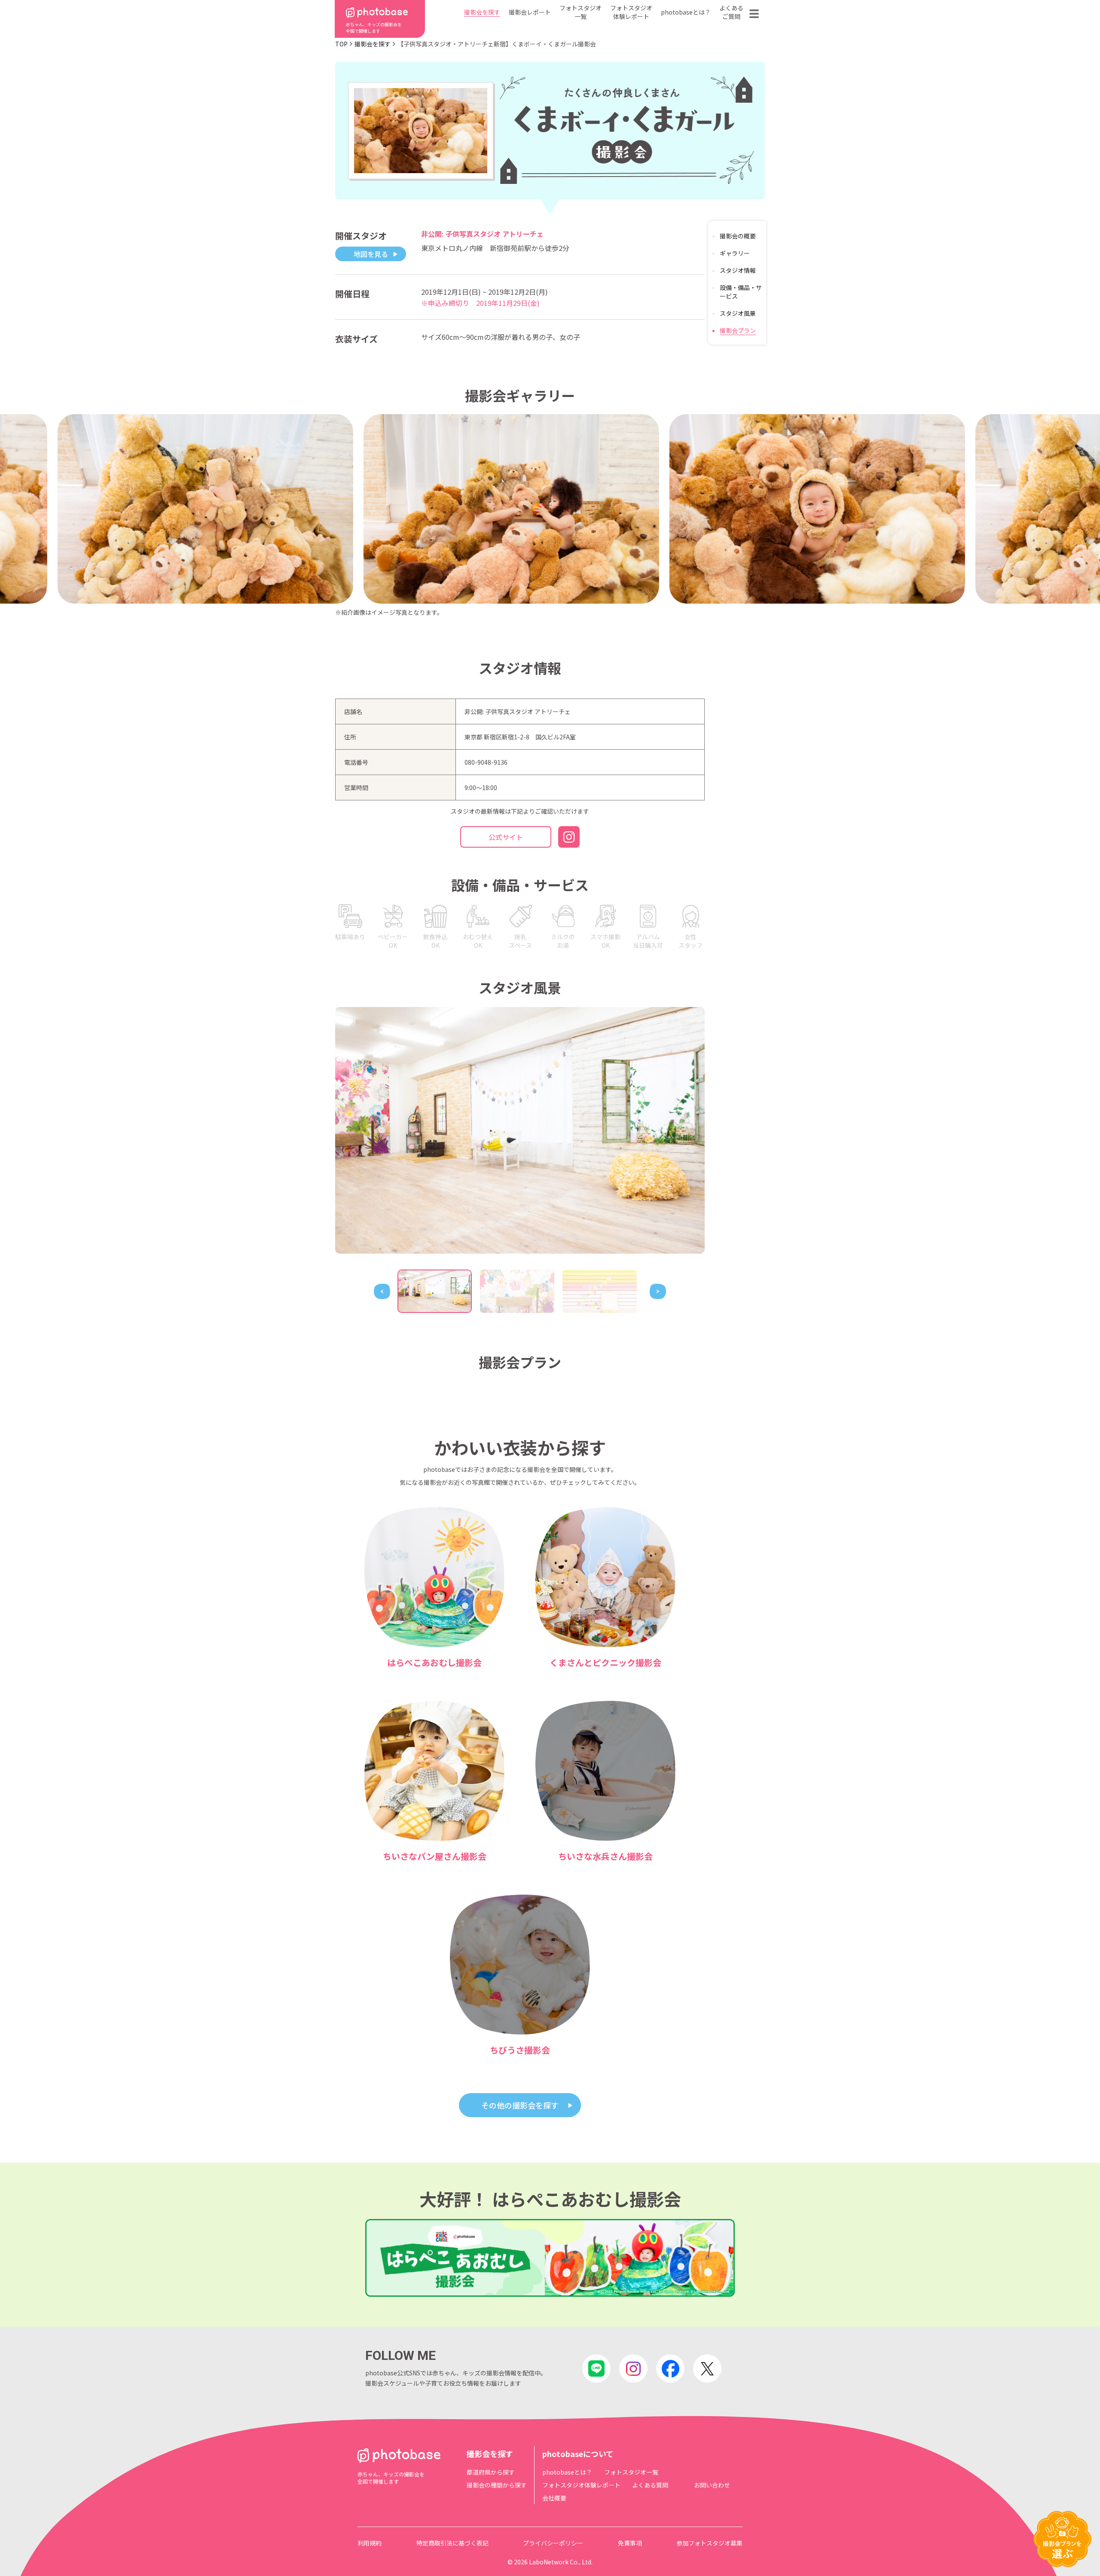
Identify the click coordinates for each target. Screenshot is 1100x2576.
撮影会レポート (530, 12)
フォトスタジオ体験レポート (631, 12)
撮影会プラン (738, 330)
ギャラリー (735, 253)
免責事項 (630, 2543)
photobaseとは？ (686, 12)
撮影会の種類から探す (497, 2485)
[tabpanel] (520, 1130)
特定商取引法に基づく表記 (452, 2543)
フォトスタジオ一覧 (581, 12)
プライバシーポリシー (553, 2543)
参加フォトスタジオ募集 (709, 2543)
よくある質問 (650, 2485)
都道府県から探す (491, 2472)
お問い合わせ (712, 2485)
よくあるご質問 (731, 12)
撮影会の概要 (738, 236)
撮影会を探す (482, 12)
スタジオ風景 (738, 313)
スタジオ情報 (738, 270)
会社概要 (554, 2498)
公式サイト (506, 837)
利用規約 (370, 2543)
